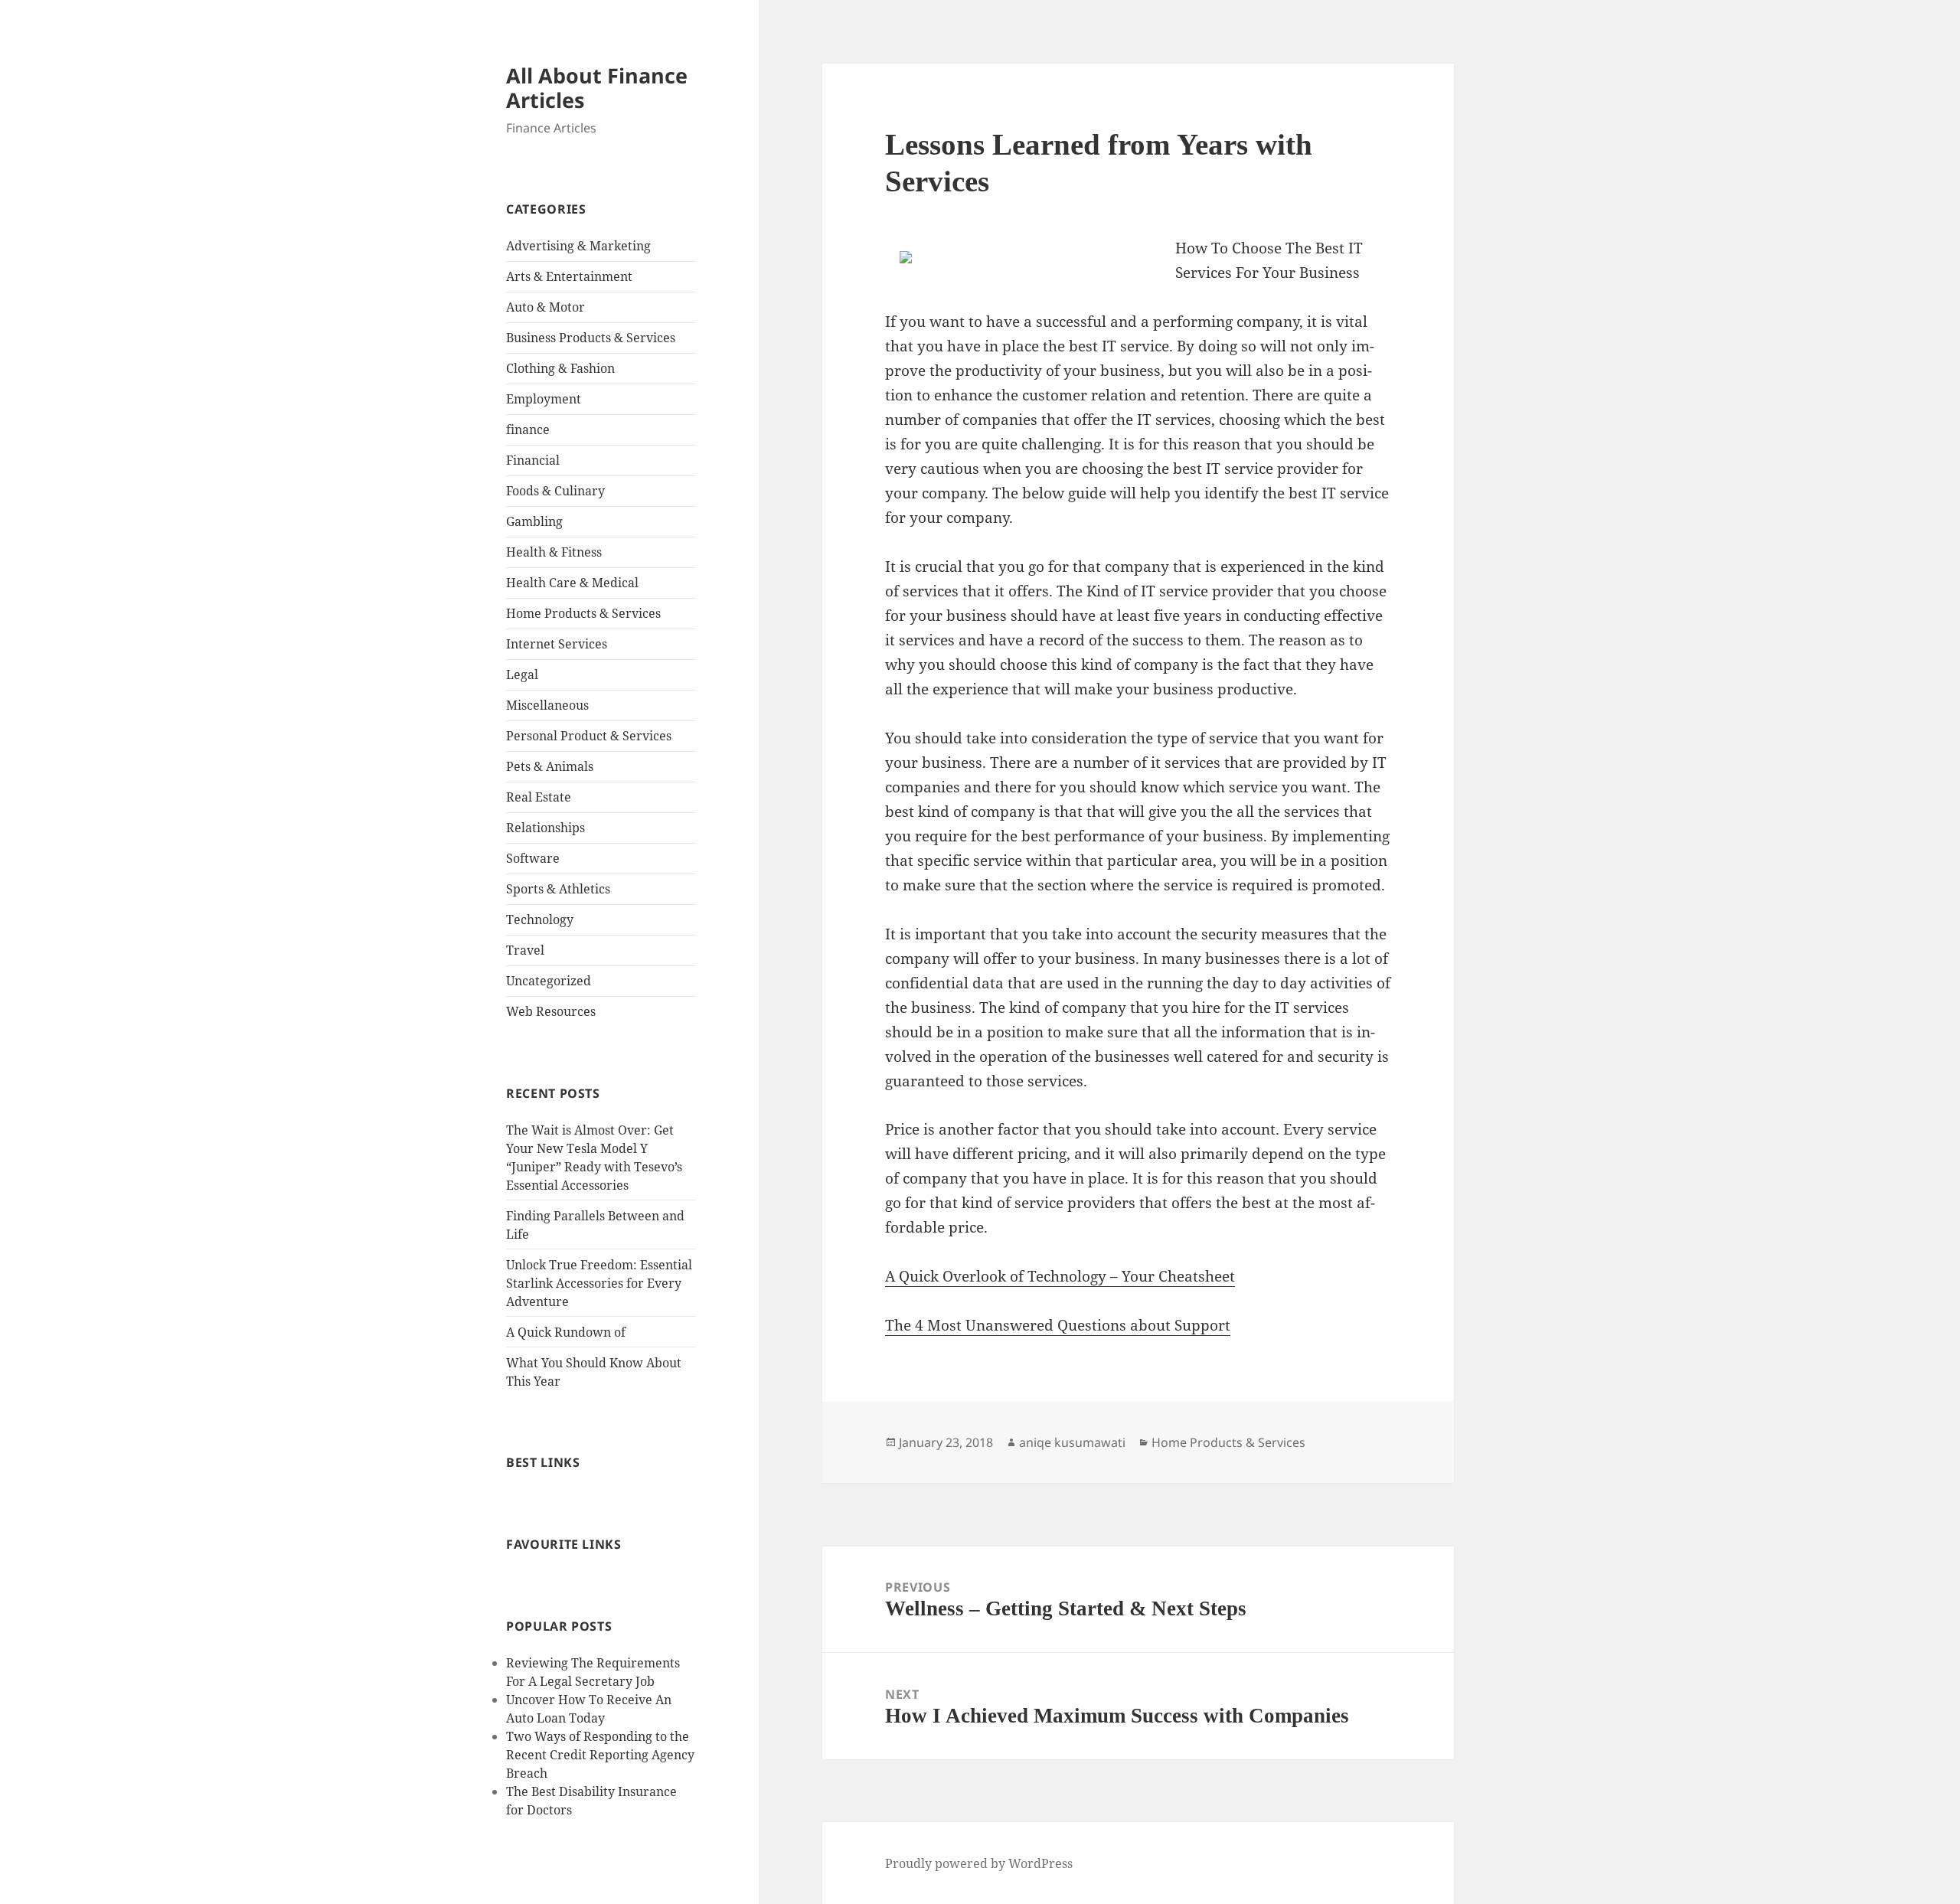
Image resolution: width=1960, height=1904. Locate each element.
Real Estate (539, 797)
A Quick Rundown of (566, 1332)
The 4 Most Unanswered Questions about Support (1058, 1325)
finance (528, 429)
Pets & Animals (550, 766)
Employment (544, 399)
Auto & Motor (546, 307)
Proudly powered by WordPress (979, 1863)
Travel (525, 950)
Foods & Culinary (555, 491)
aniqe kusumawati (1072, 1442)
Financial (533, 460)
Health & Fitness (554, 552)
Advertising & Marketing (578, 246)
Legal (522, 674)
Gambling (534, 521)
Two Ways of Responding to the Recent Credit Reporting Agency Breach (600, 1755)
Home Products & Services (583, 613)
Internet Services (557, 644)
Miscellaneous (547, 705)
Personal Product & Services (589, 736)
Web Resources (551, 1011)
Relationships (546, 828)
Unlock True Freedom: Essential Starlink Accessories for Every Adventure (599, 1283)
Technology (540, 919)
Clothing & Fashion (560, 368)
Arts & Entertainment (569, 276)
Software (533, 858)
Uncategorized (549, 981)
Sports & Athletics (558, 889)
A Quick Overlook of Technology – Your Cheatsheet (1060, 1276)
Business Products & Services (591, 338)
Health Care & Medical (572, 583)
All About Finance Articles (597, 88)
